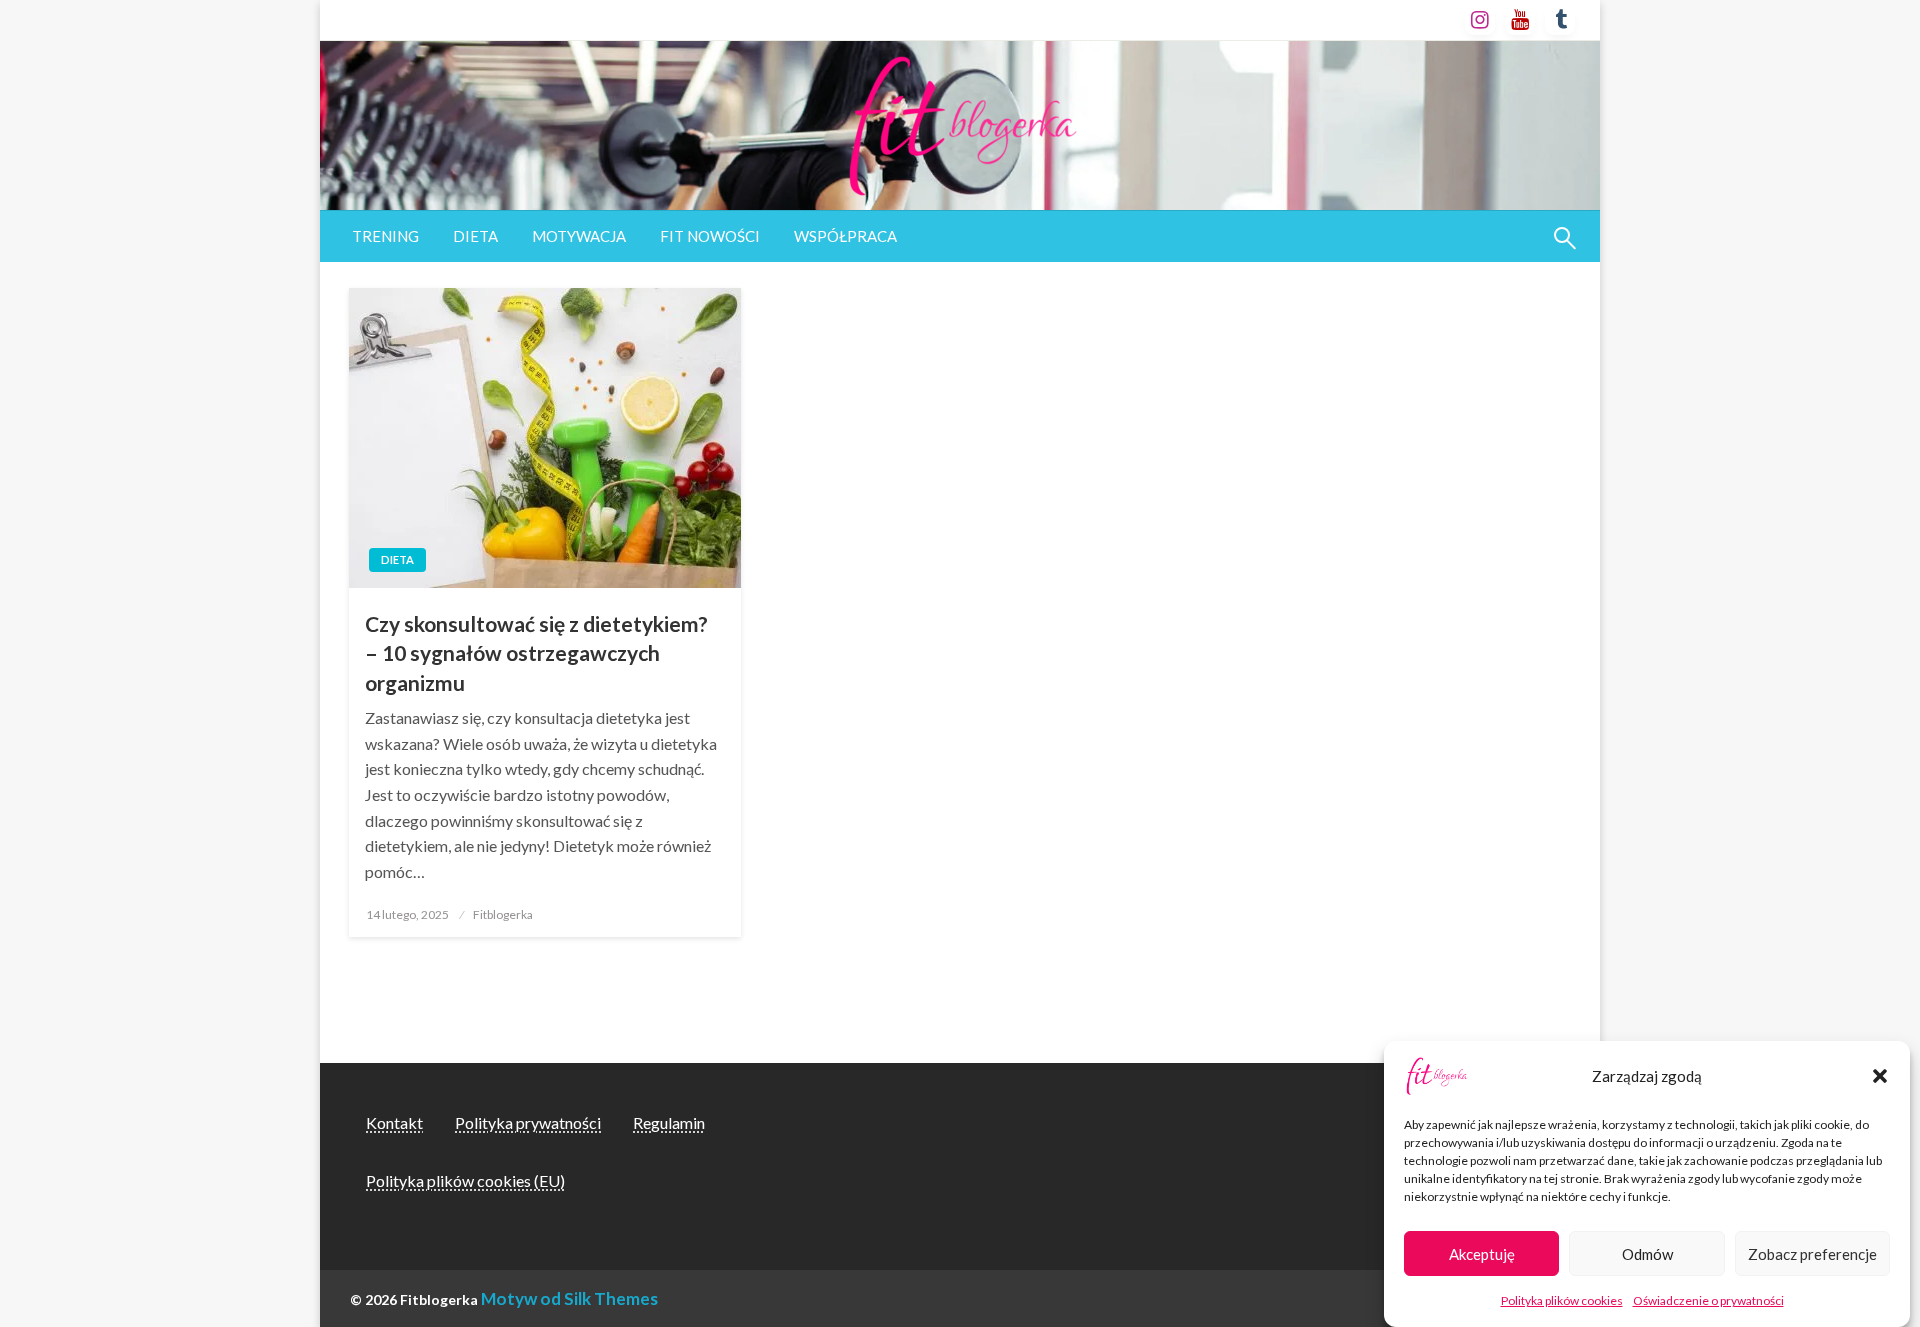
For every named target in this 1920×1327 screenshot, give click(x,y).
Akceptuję (1482, 1254)
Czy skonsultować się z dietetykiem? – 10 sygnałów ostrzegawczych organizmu (536, 653)
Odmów (1647, 1254)
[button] (1880, 1076)
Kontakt (394, 1122)
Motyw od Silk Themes (569, 1298)
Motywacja (579, 236)
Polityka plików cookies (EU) (465, 1180)
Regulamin (669, 1122)
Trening (385, 236)
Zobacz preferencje (1812, 1254)
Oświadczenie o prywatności (1708, 1300)
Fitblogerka (503, 914)
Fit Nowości (710, 236)
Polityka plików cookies (1562, 1300)
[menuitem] (385, 236)
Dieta (475, 236)
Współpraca (845, 236)
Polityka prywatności (528, 1122)
